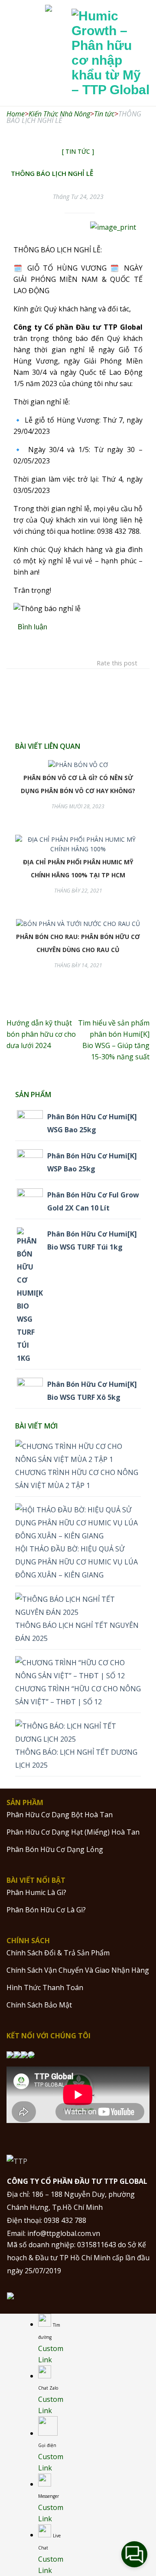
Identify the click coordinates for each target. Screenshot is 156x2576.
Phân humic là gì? (36, 1892)
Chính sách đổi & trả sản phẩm (58, 1953)
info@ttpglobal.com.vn (64, 2233)
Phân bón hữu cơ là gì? (46, 1910)
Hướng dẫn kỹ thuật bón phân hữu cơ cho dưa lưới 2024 (41, 1034)
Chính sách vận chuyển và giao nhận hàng (78, 1970)
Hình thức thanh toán (45, 1987)
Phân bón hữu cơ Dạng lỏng (55, 1849)
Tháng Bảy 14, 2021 (78, 965)
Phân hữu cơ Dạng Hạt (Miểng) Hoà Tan (73, 1832)
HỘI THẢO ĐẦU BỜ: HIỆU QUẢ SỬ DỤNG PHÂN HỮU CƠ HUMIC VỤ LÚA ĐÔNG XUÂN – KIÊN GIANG (76, 1562)
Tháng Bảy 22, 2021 (78, 891)
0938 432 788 (65, 2220)
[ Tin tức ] (78, 151)
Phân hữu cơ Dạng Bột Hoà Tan (60, 1815)
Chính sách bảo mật (39, 2005)
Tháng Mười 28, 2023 (78, 806)
